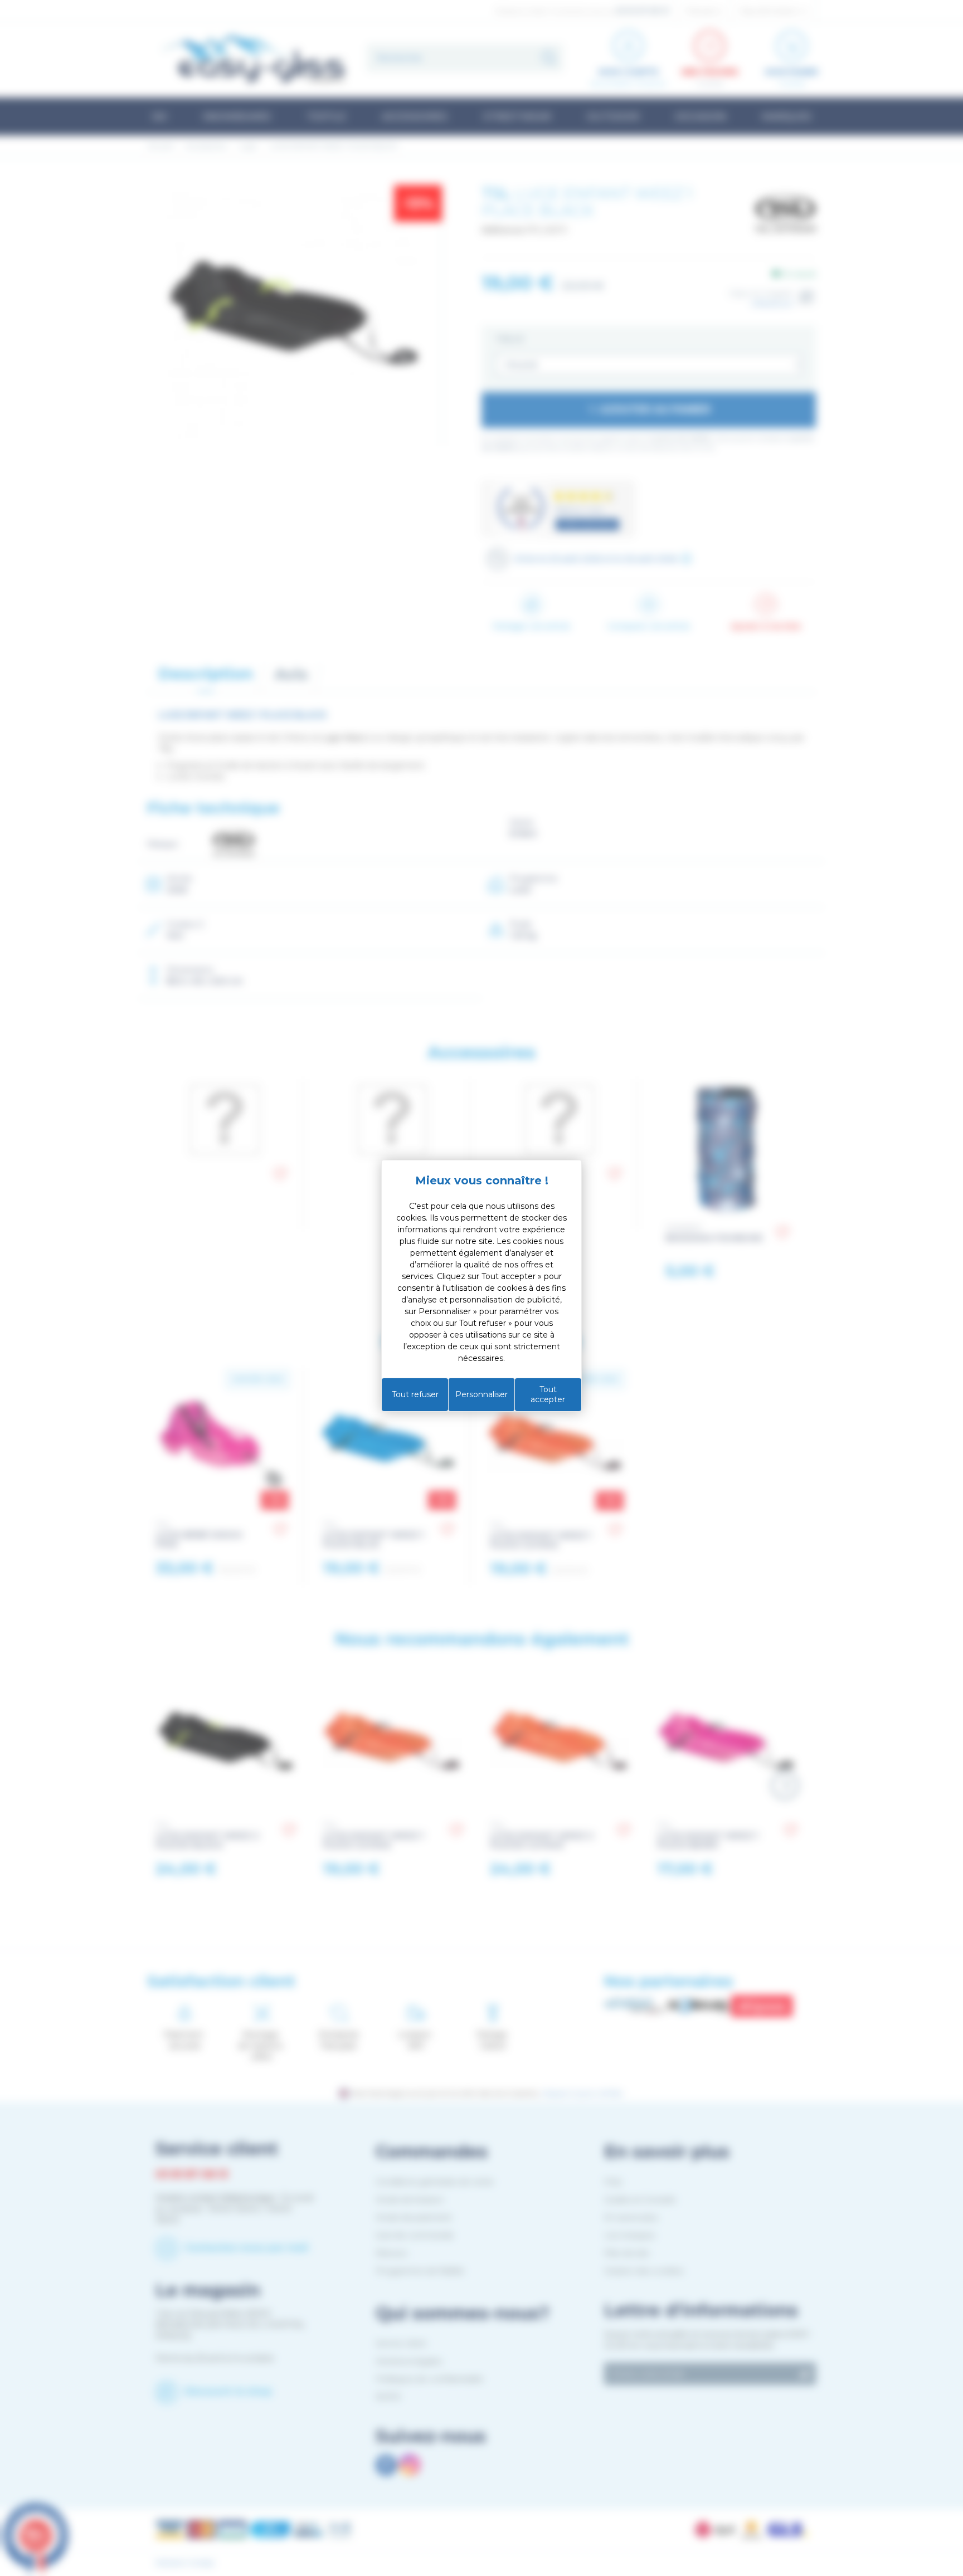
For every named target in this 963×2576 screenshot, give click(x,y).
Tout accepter (548, 1394)
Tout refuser (415, 1394)
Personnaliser (481, 1394)
